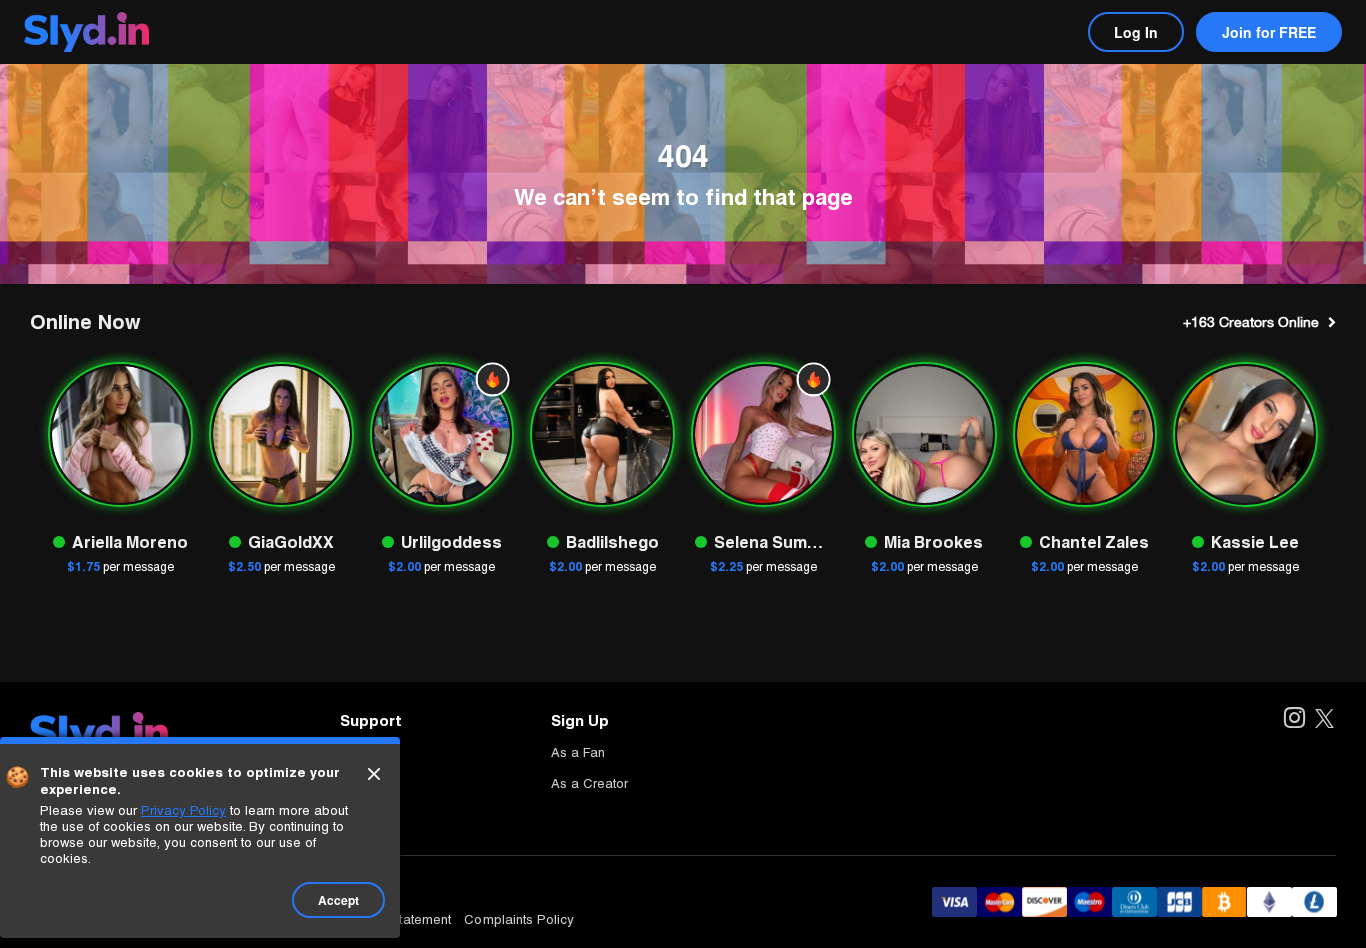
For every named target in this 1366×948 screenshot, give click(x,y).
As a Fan (578, 752)
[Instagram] (1293, 719)
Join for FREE (1269, 32)
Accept (338, 900)
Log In (1136, 32)
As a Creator (589, 783)
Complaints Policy (519, 919)
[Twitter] (1324, 719)
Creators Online (1251, 322)
